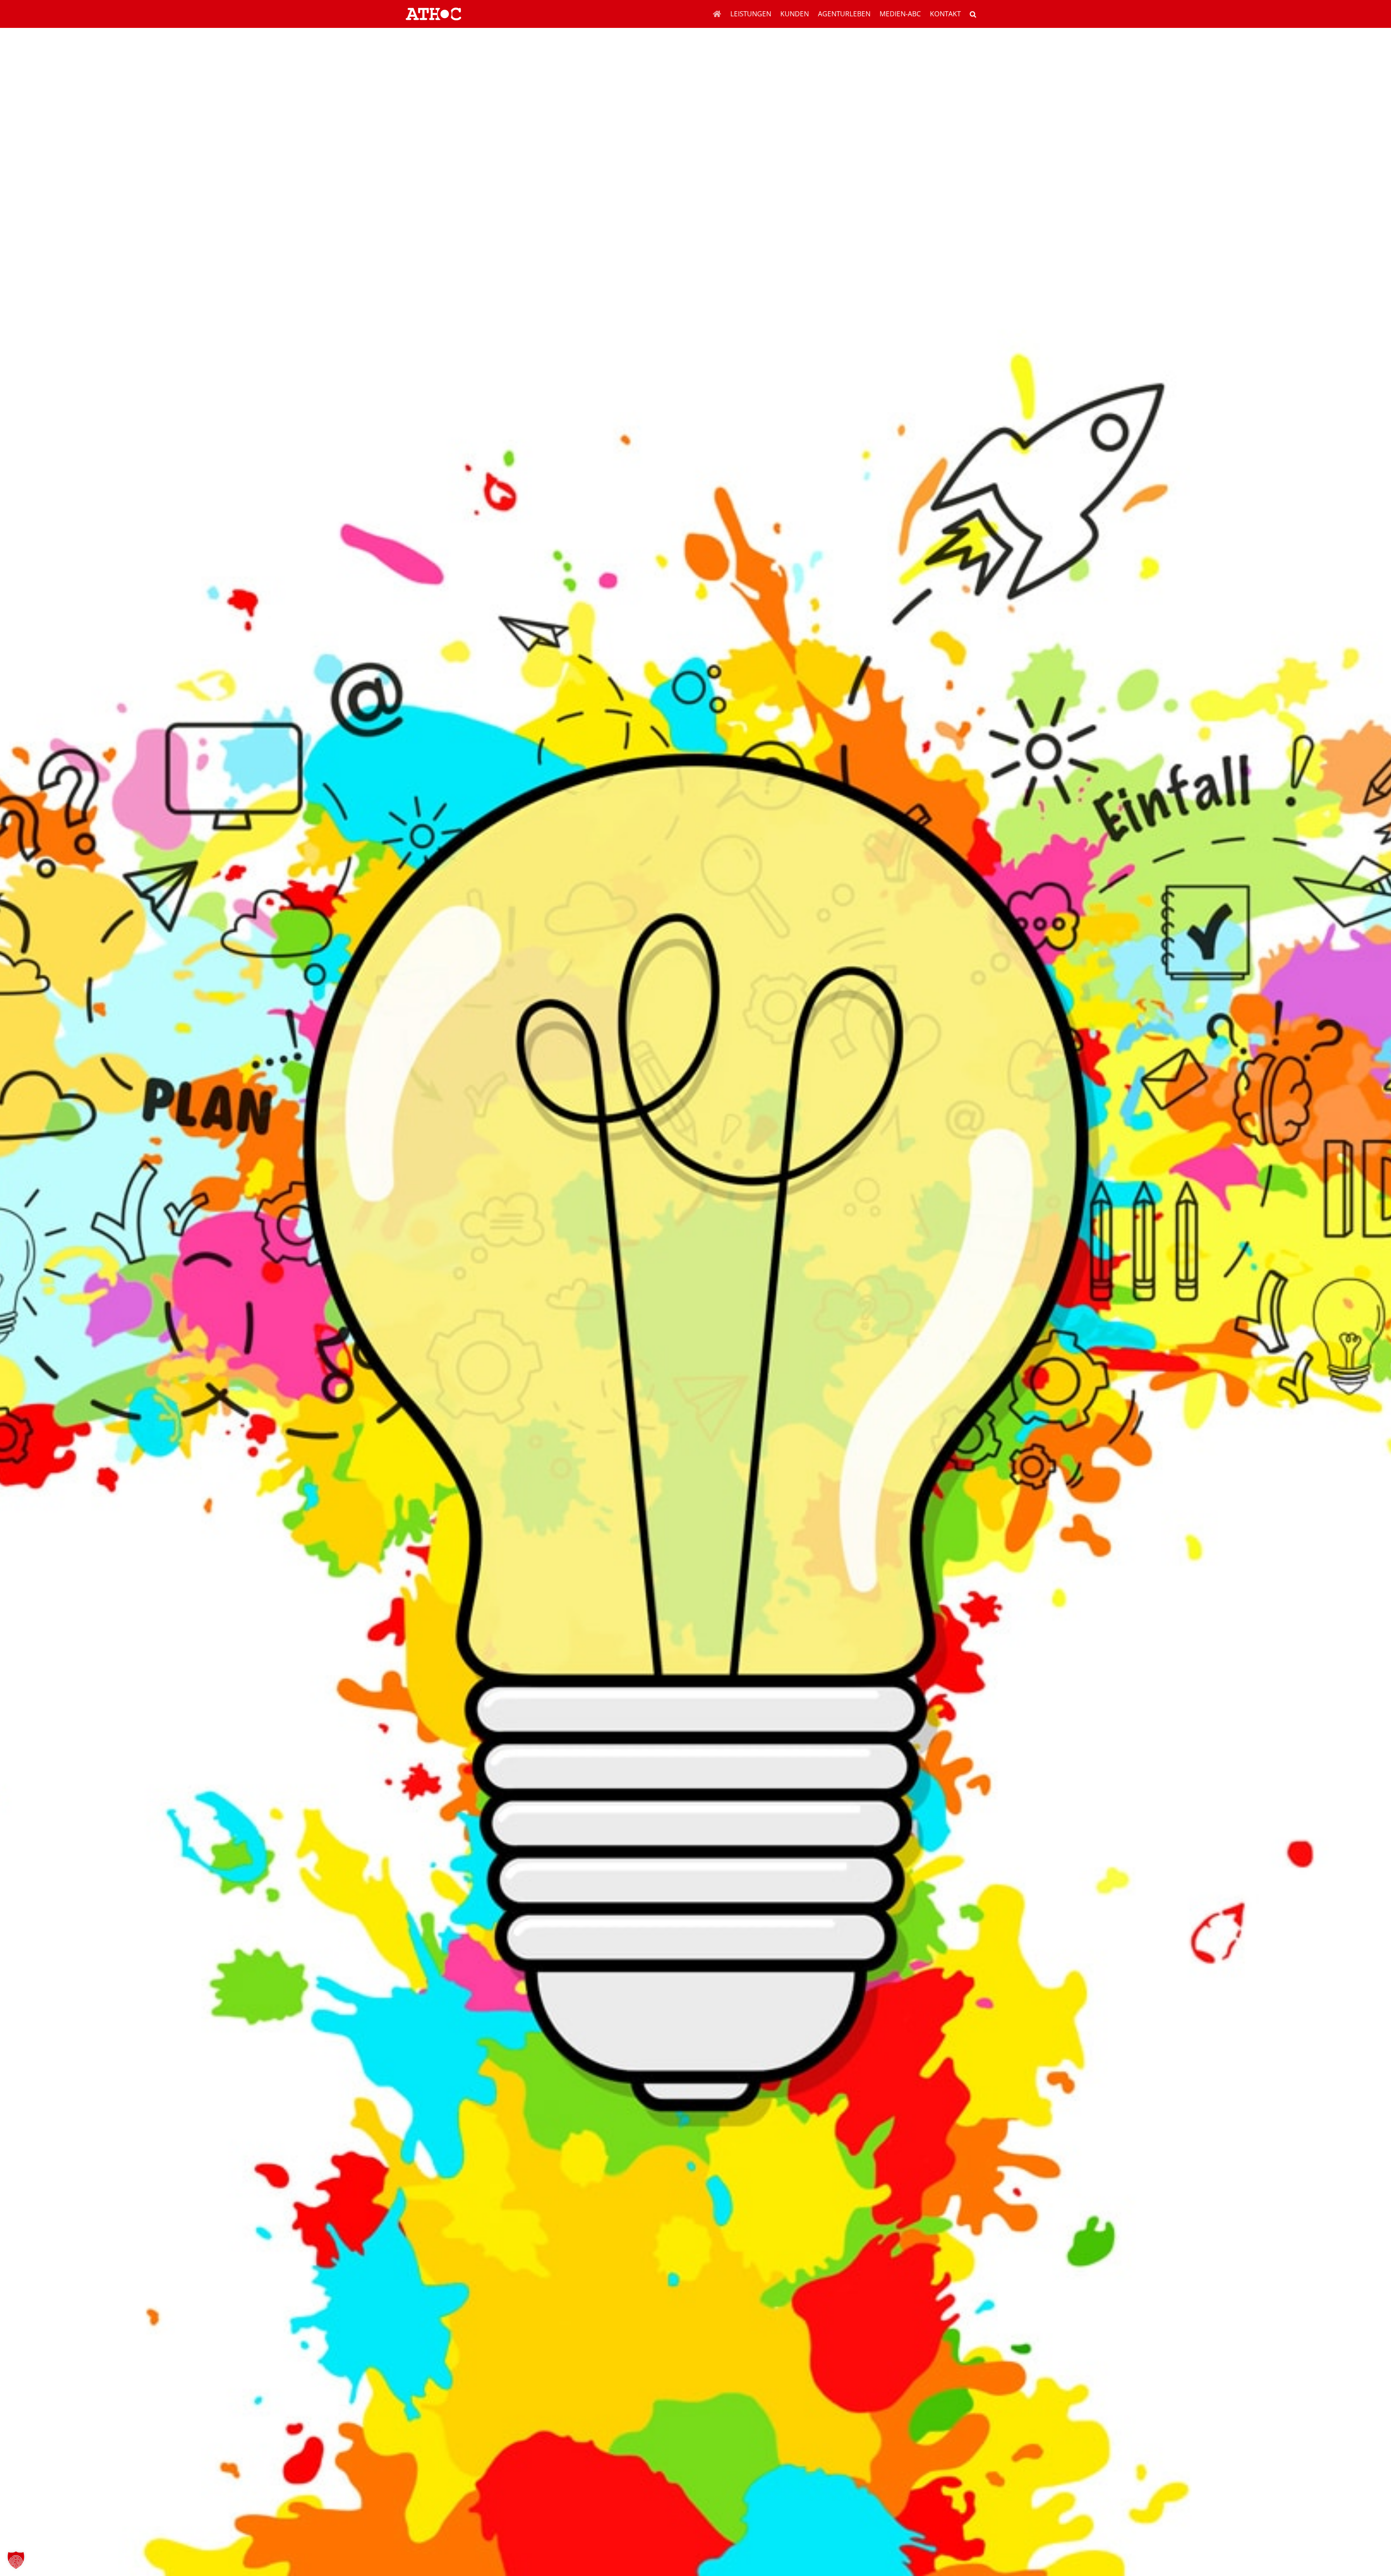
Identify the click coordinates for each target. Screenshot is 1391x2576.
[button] (973, 14)
